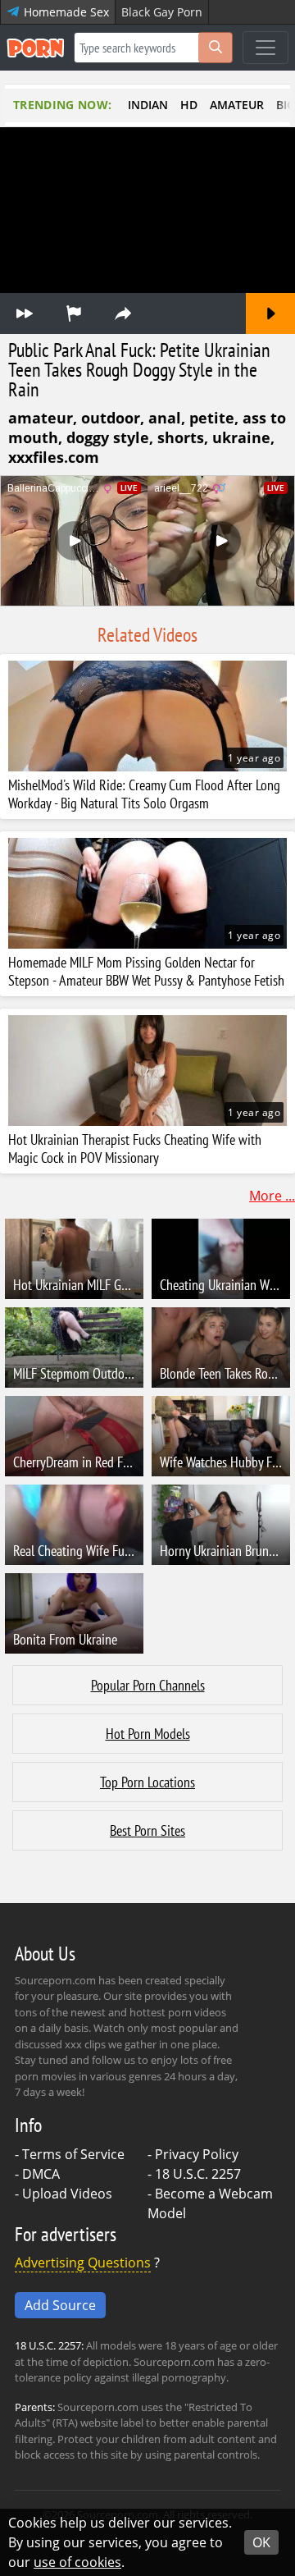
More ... (272, 1196)
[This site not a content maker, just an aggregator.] (74, 313)
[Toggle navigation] (265, 48)
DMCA (41, 2174)
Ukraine (241, 437)
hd (189, 105)
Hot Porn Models (148, 1734)
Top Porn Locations (147, 1782)
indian (148, 105)
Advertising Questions (83, 2263)
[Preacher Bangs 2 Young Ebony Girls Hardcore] (270, 313)
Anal (165, 418)
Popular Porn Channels (148, 1685)
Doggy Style (108, 437)
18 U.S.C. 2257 (198, 2174)
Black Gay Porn (162, 12)
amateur (237, 105)
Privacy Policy (197, 2154)
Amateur (41, 418)
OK (261, 2542)
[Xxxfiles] (25, 313)
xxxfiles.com (54, 457)
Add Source (60, 2305)
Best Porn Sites (147, 1830)
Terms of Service (73, 2154)
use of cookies (77, 2562)
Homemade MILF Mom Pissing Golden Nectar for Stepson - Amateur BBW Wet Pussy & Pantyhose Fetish (146, 972)
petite (212, 418)
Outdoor (111, 418)
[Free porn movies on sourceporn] (35, 48)
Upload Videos (67, 2194)
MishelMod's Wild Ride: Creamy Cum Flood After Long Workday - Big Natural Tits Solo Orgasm (144, 794)
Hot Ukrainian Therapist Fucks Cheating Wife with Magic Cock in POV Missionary (135, 1149)
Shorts (181, 437)
